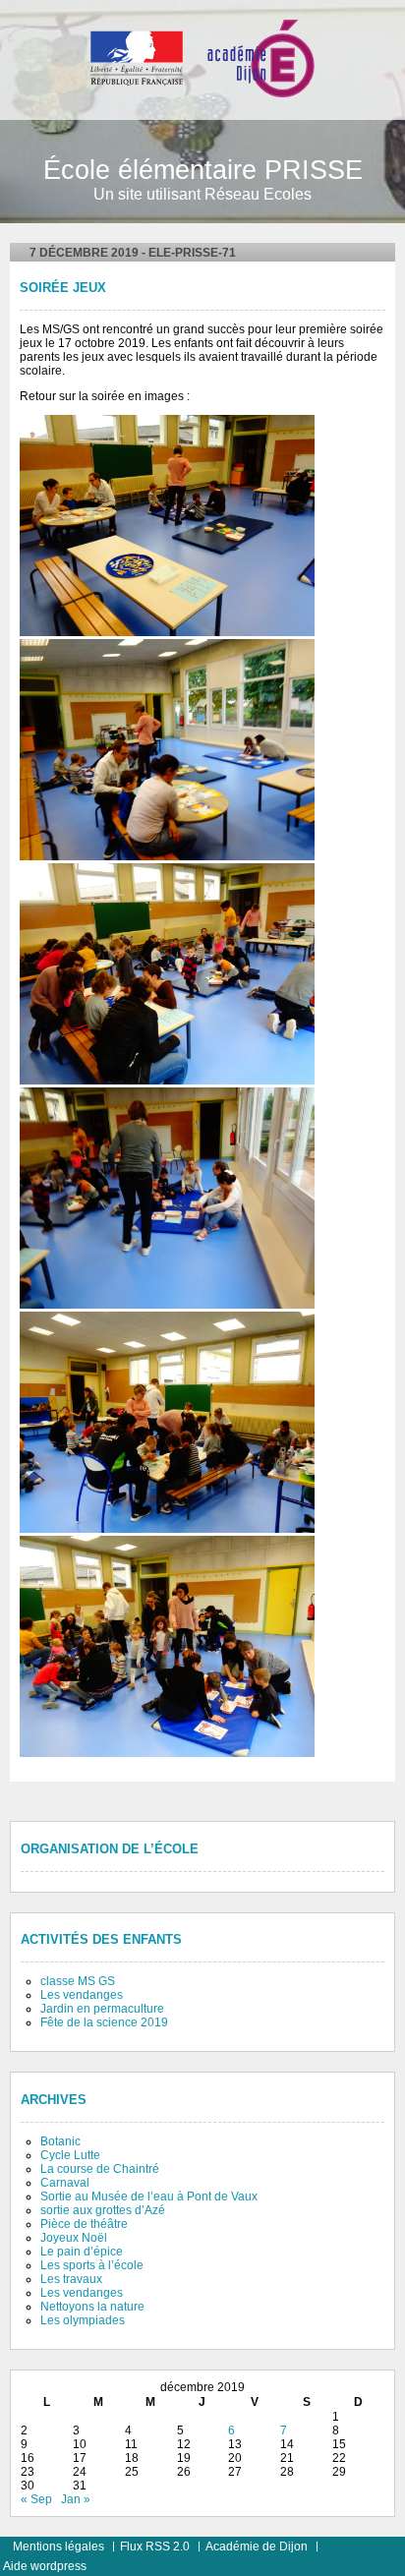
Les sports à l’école (92, 2265)
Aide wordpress (45, 2566)
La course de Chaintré (100, 2169)
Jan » (76, 2499)
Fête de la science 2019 (104, 2022)
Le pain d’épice (82, 2252)
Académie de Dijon (257, 2547)
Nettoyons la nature (92, 2307)
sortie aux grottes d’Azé (103, 2210)
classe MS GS (78, 1981)
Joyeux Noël (74, 2238)
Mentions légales (58, 2547)
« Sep (36, 2499)
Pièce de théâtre (84, 2224)
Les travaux (71, 2279)
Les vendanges (82, 1995)
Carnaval (65, 2183)
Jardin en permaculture (102, 2009)
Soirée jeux (63, 288)
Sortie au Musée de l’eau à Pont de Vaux (149, 2196)
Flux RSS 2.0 (155, 2547)
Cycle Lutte (70, 2155)
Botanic (60, 2141)
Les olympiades (83, 2320)
